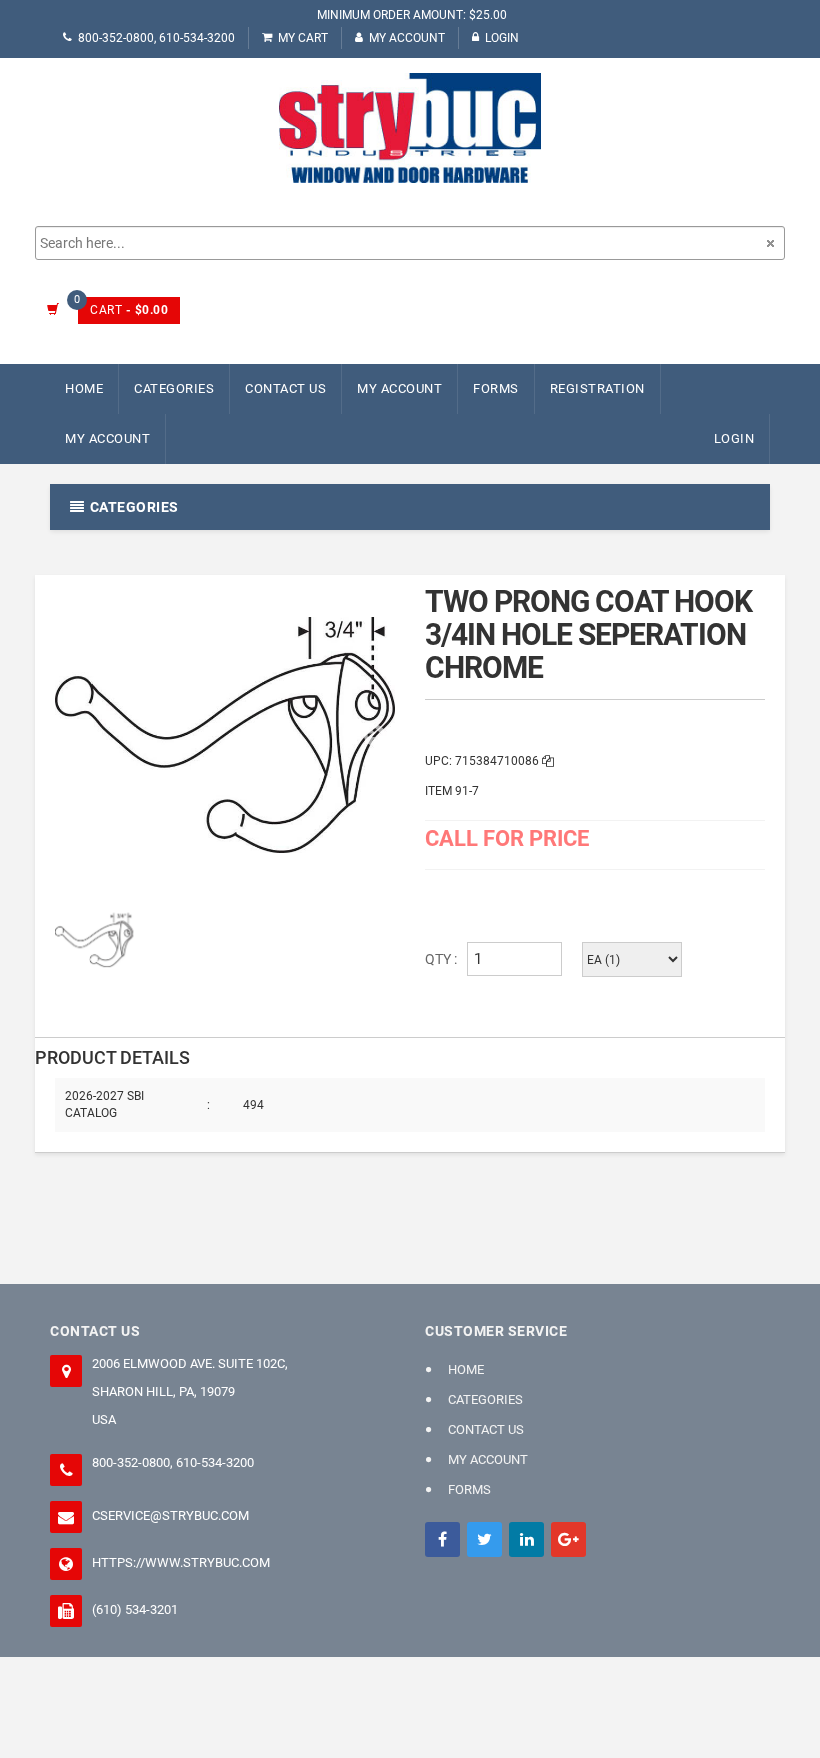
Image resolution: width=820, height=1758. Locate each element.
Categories (174, 388)
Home (84, 388)
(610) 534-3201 (135, 1609)
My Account (407, 38)
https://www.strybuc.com (181, 1562)
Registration (597, 388)
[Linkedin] (526, 1539)
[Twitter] (484, 1539)
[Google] (568, 1539)
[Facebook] (442, 1539)
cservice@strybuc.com (170, 1515)
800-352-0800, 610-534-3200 (156, 38)
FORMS (496, 388)
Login (502, 38)
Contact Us (285, 388)
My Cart (303, 38)
